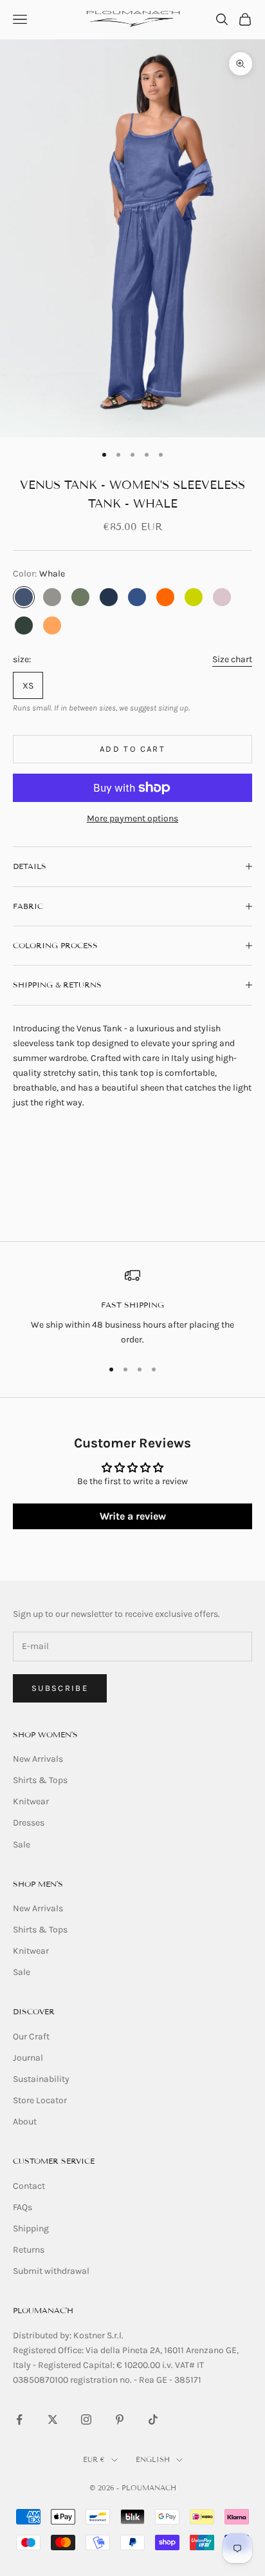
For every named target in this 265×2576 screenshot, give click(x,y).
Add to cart (132, 749)
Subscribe (60, 1688)
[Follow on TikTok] (153, 2419)
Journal (28, 2058)
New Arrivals (38, 1759)
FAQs (23, 2207)
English (153, 2459)
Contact (29, 2186)
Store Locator (40, 2100)
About (25, 2122)
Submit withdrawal (51, 2271)
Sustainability (41, 2079)
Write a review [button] (133, 1516)
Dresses (29, 1823)
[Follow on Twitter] (53, 2419)
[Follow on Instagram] (86, 2419)
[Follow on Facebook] (19, 2419)
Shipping (31, 2228)
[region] (132, 1307)
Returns (29, 2250)
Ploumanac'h (43, 2310)
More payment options (132, 818)
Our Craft (31, 2037)
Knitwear (31, 1801)
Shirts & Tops (40, 1780)
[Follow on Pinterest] (120, 2419)
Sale (22, 1845)
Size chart (232, 659)
